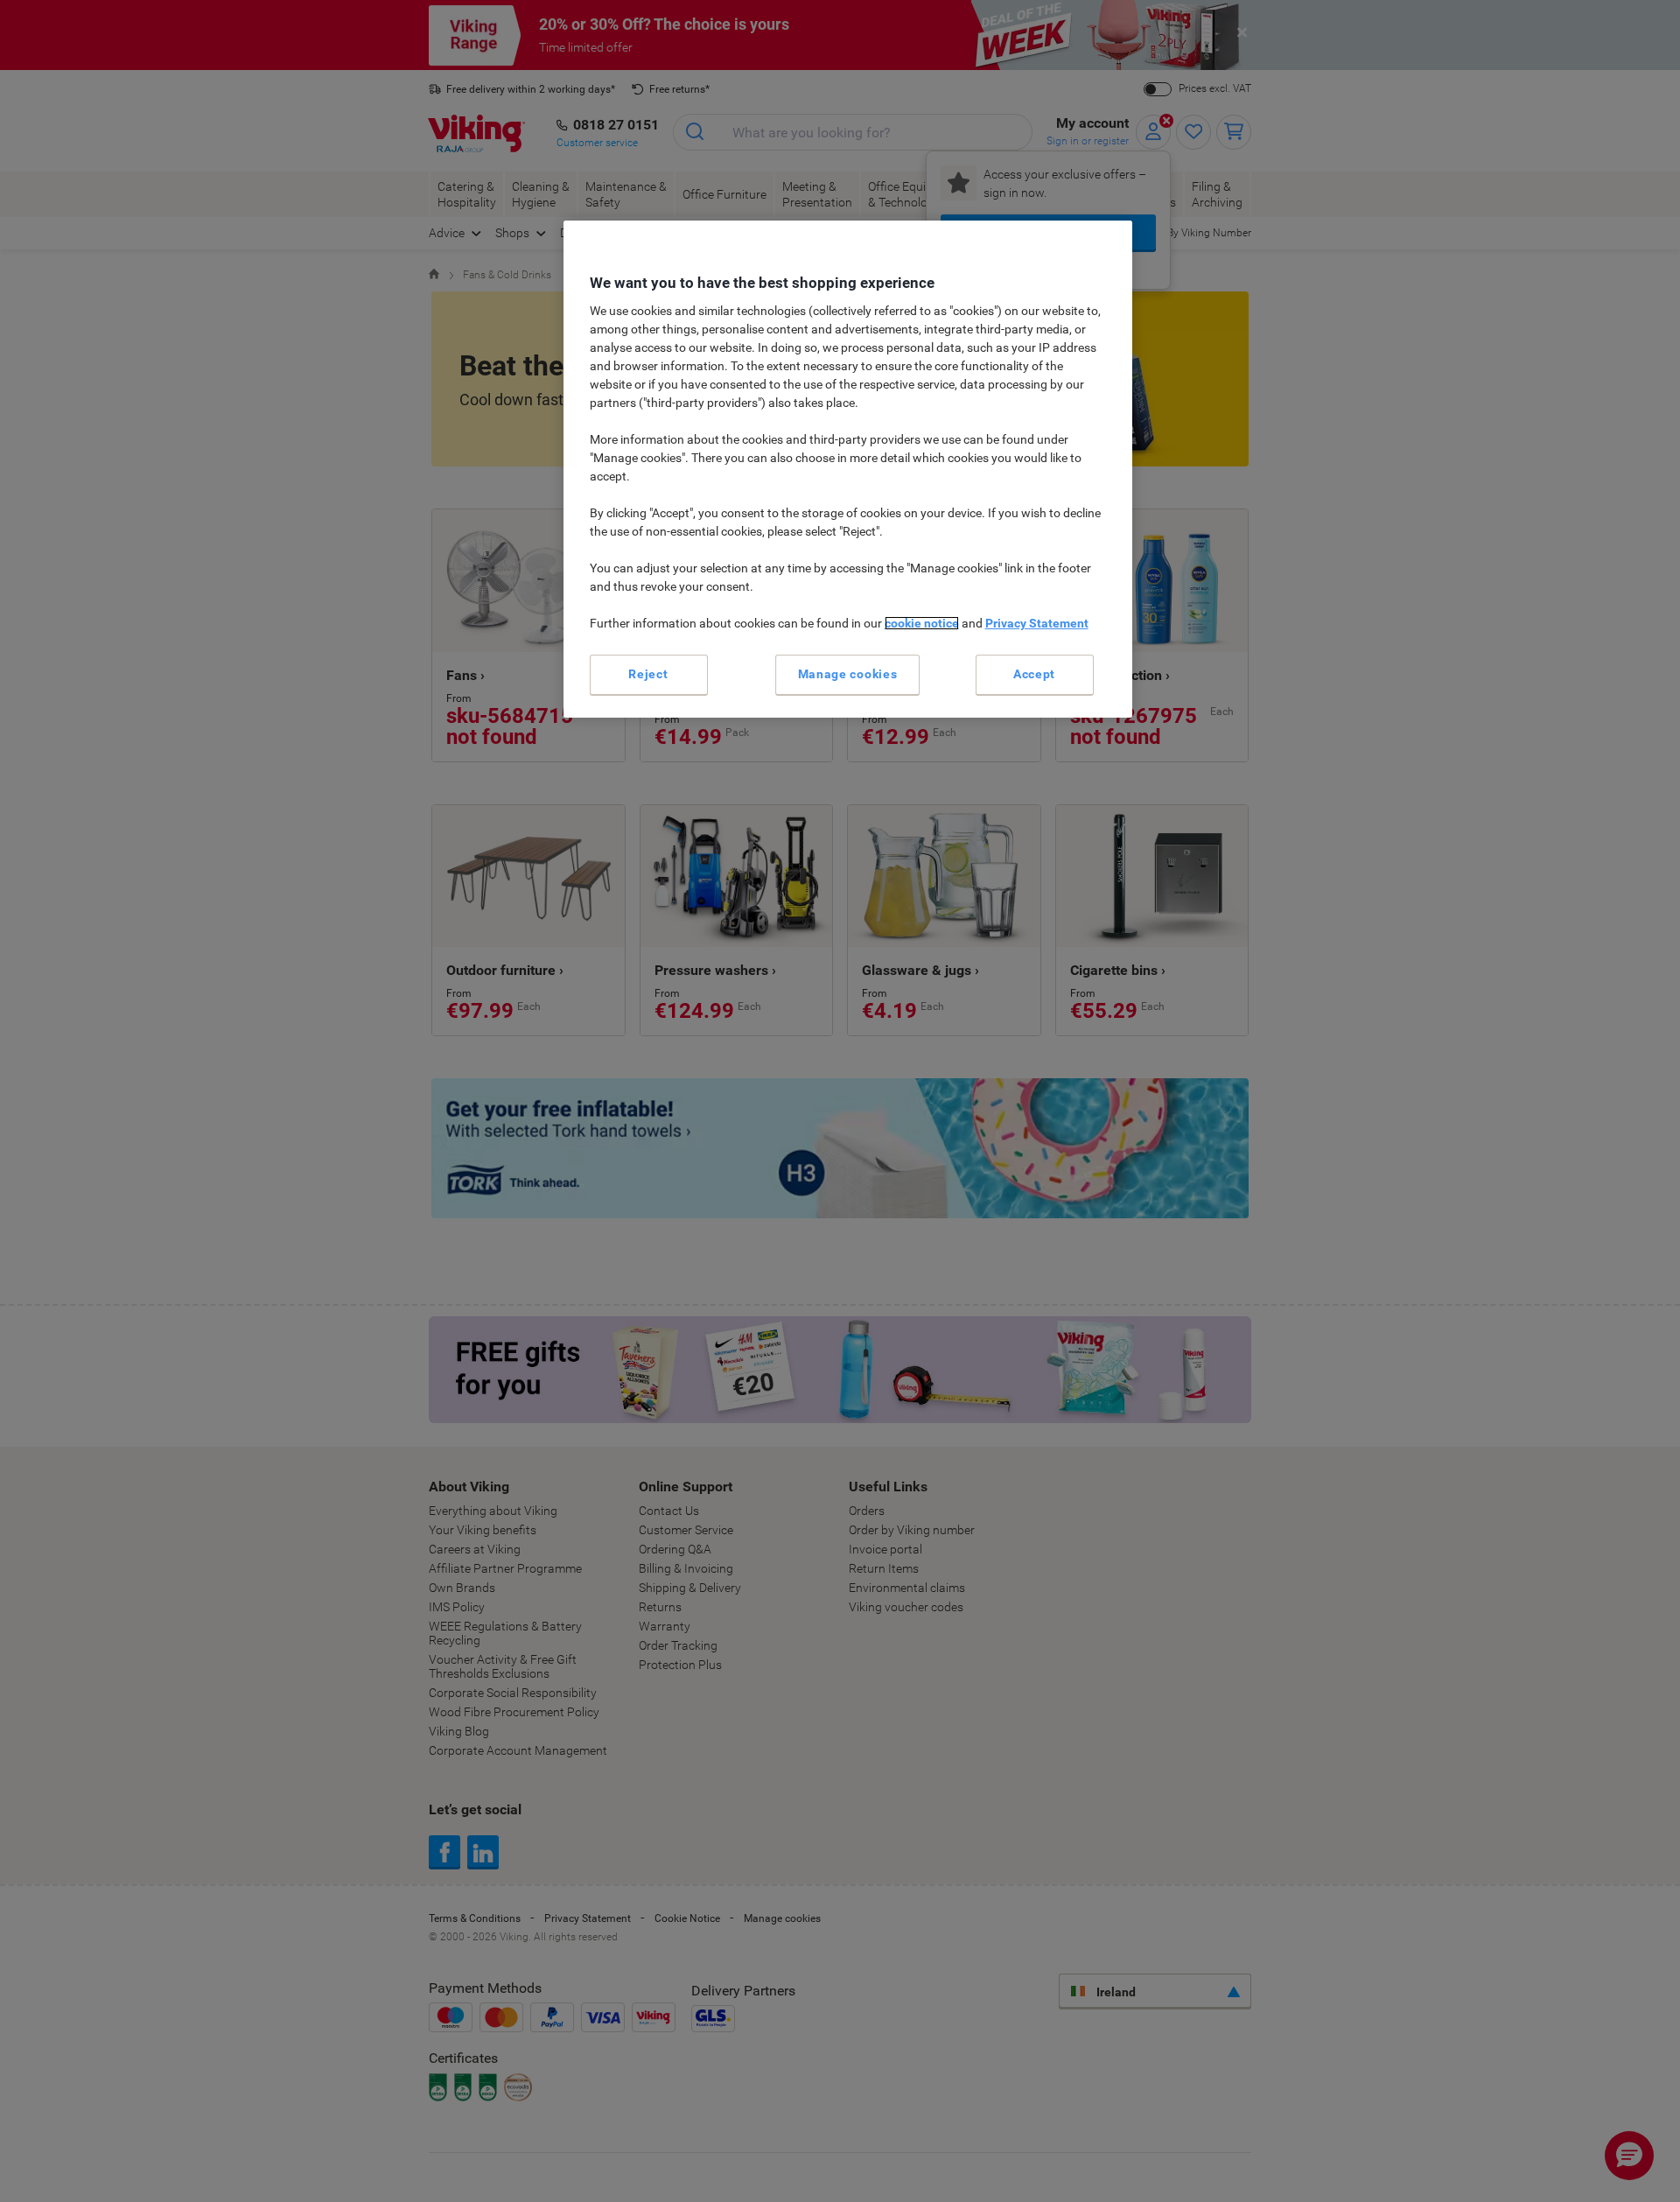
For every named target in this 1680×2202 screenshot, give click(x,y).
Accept (1034, 674)
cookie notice (922, 623)
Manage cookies (848, 674)
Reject (648, 674)
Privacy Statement (1037, 623)
